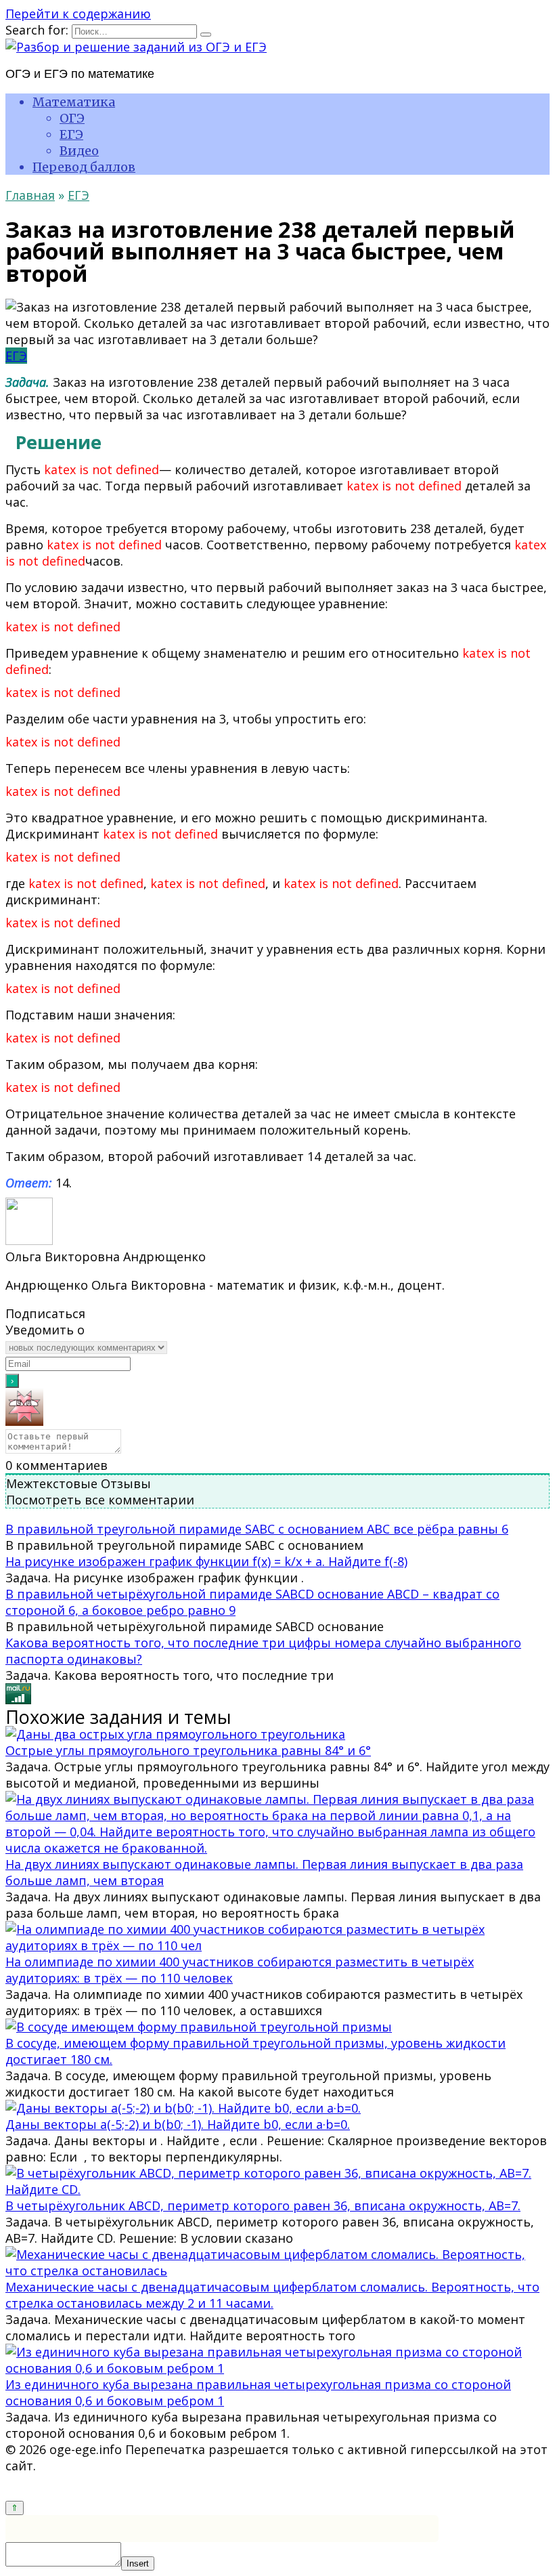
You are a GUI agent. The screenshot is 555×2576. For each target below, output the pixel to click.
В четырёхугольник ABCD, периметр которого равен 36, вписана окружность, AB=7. (263, 2205)
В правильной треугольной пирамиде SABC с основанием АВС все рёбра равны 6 (257, 1529)
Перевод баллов (84, 167)
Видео (79, 151)
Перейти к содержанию (78, 14)
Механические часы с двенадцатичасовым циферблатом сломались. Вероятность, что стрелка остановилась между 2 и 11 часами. (272, 2295)
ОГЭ (72, 118)
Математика (74, 102)
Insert (138, 2563)
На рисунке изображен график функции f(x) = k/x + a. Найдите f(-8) (206, 1561)
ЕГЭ (71, 134)
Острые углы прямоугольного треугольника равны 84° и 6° (188, 1750)
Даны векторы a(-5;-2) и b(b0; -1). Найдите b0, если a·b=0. (178, 2124)
